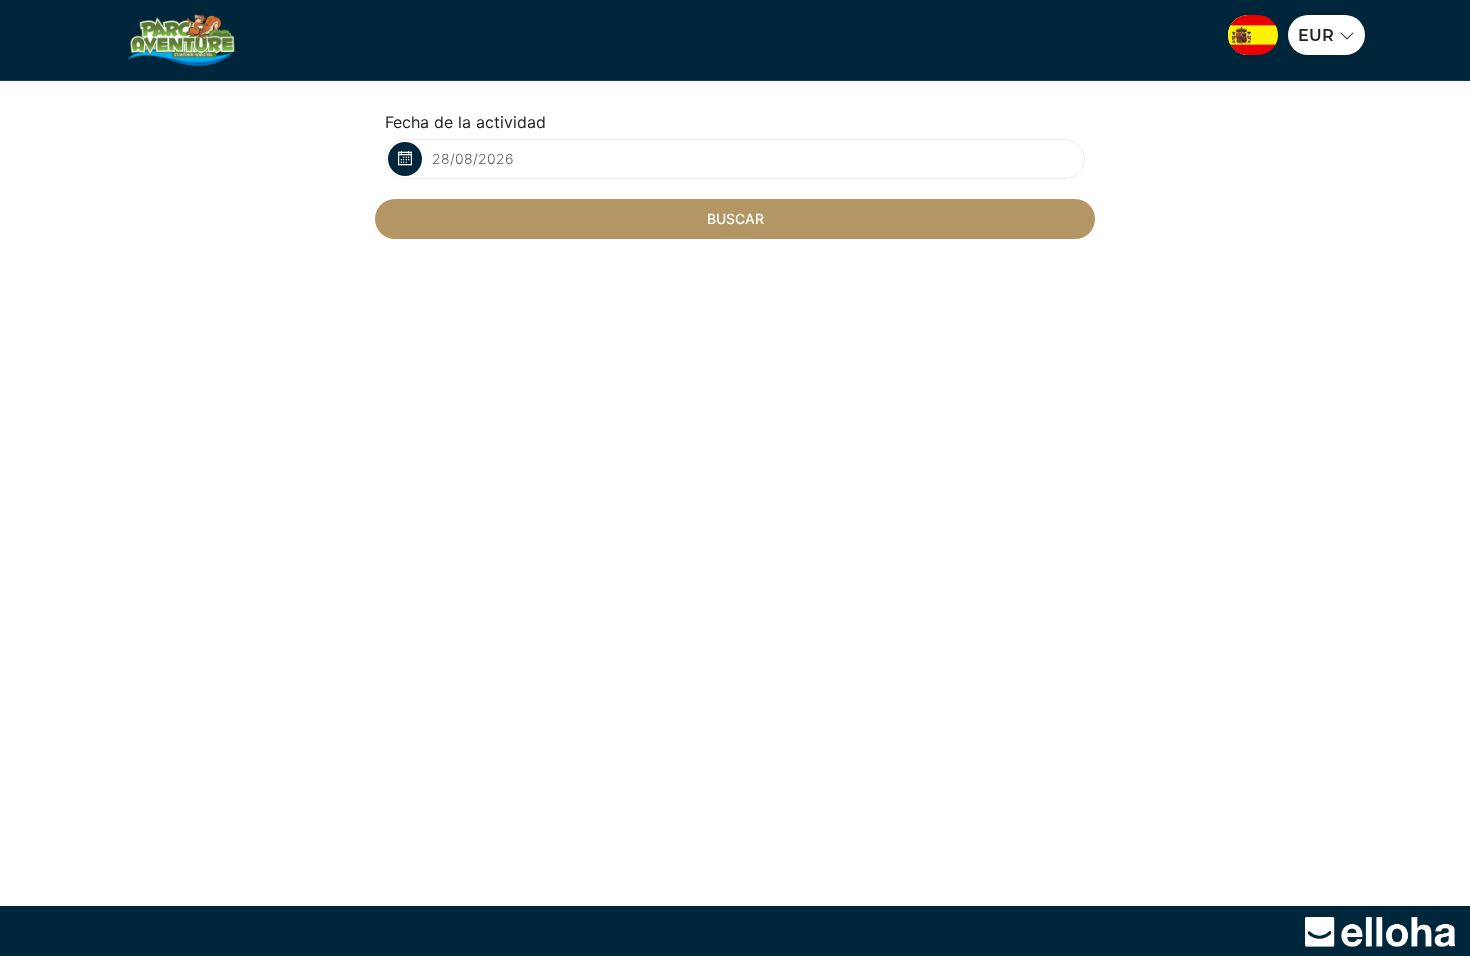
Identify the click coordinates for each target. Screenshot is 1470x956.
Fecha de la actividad (465, 122)
